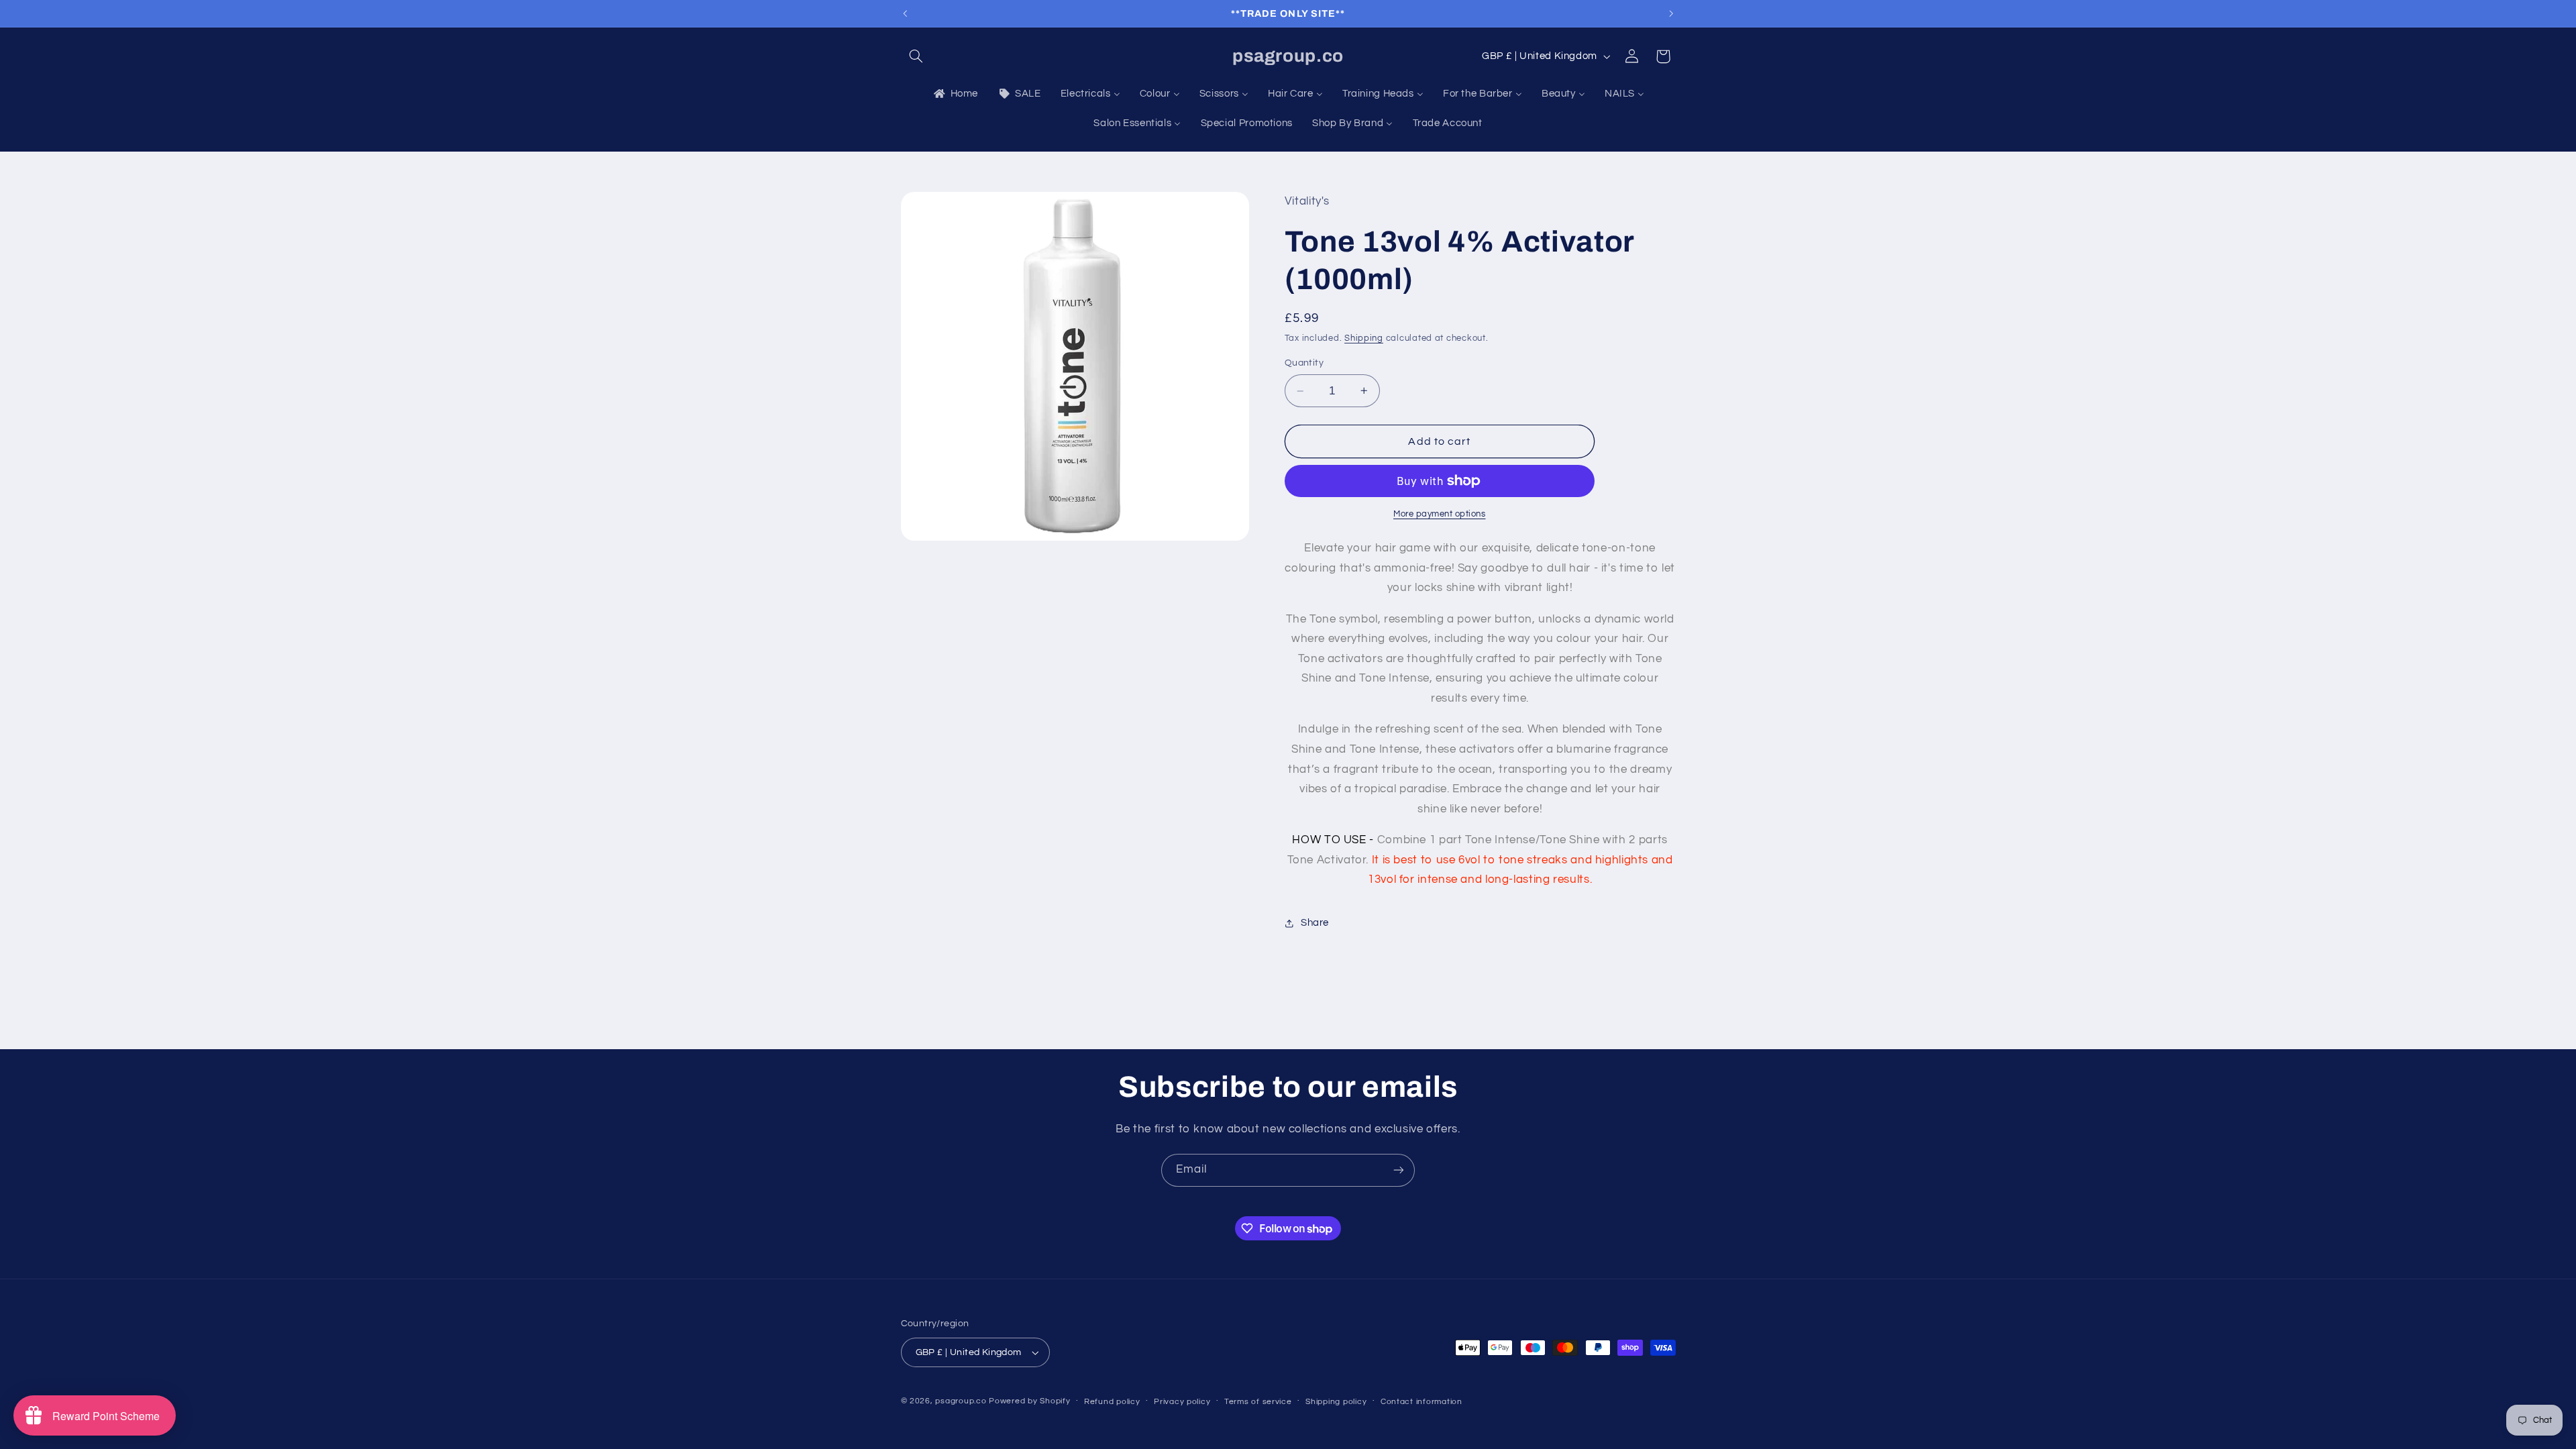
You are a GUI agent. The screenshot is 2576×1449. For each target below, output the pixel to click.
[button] (916, 56)
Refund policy (1112, 1402)
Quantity (1304, 363)
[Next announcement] (1671, 13)
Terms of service (1258, 1402)
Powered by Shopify (1029, 1401)
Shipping (1364, 338)
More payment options (1440, 514)
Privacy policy (1182, 1402)
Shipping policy (1336, 1402)
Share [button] (1315, 923)
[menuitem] (955, 94)
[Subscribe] (1399, 1170)
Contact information (1421, 1402)
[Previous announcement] (905, 13)
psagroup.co (961, 1401)
